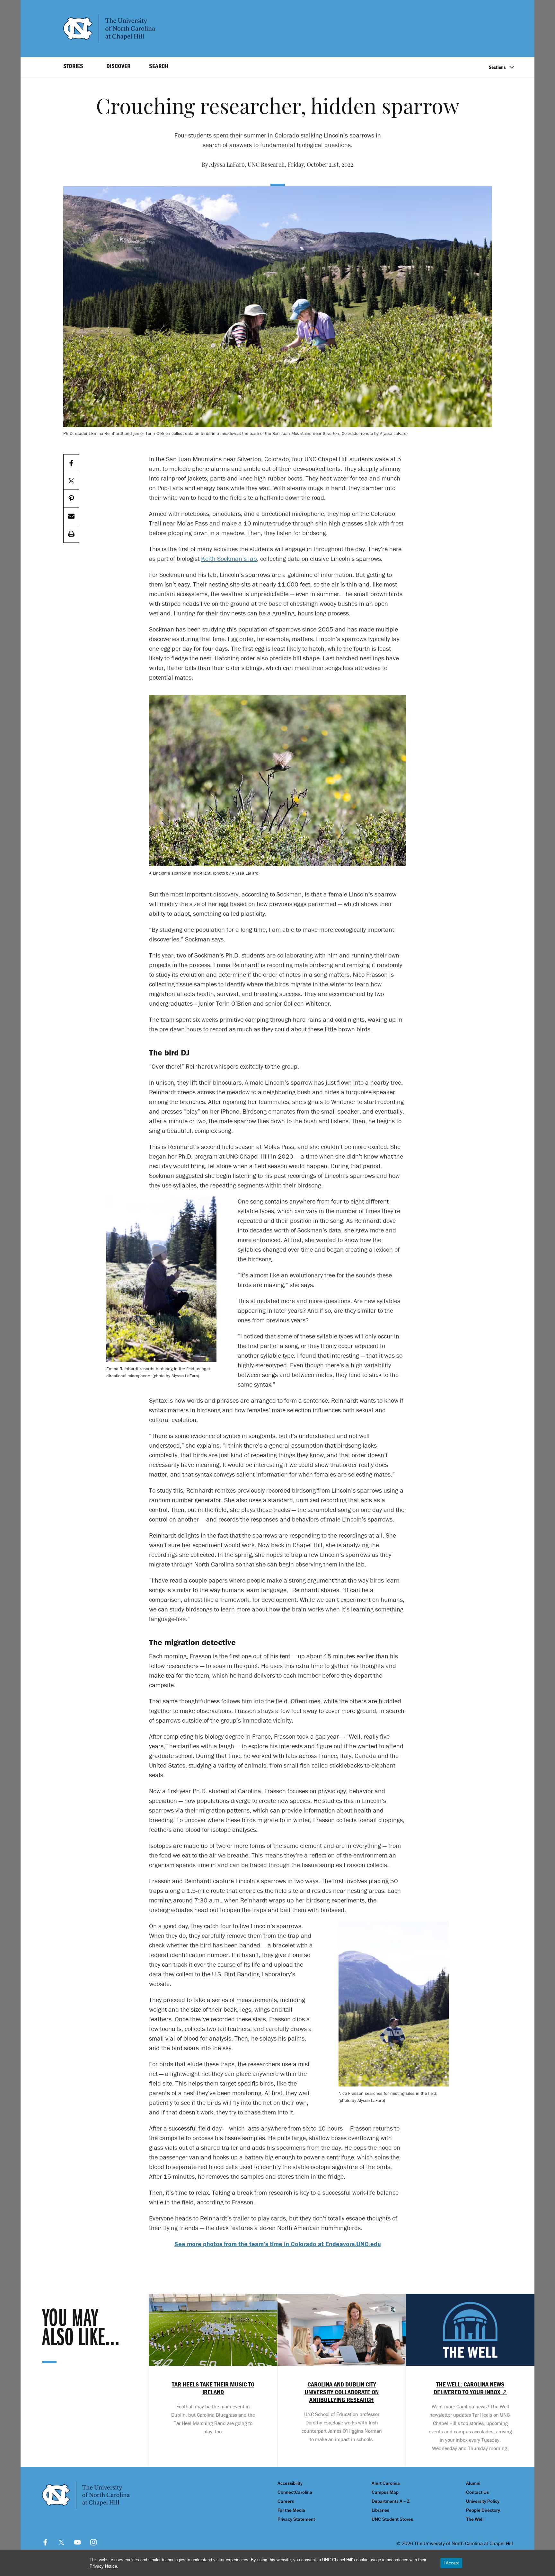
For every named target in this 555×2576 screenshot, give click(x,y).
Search (159, 66)
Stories (73, 66)
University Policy (483, 2501)
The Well (475, 2519)
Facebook (45, 2542)
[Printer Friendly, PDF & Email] (71, 534)
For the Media (291, 2510)
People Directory (483, 2510)
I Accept (451, 2563)
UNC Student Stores (392, 2519)
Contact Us (477, 2492)
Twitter (61, 2542)
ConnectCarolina (295, 2492)
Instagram (93, 2542)
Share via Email (71, 516)
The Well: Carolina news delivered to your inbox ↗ (470, 2388)
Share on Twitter (71, 481)
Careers (286, 2501)
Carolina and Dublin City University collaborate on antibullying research (342, 2392)
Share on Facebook (71, 463)
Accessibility (290, 2483)
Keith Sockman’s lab (229, 558)
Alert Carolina (386, 2483)
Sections (497, 67)
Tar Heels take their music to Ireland (213, 2388)
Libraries (380, 2510)
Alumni (473, 2483)
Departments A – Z (391, 2501)
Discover (118, 66)
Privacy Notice (103, 2566)
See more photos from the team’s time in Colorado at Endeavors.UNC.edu (278, 2244)
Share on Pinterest (71, 499)
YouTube (77, 2542)
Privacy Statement (296, 2519)
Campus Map (385, 2492)
